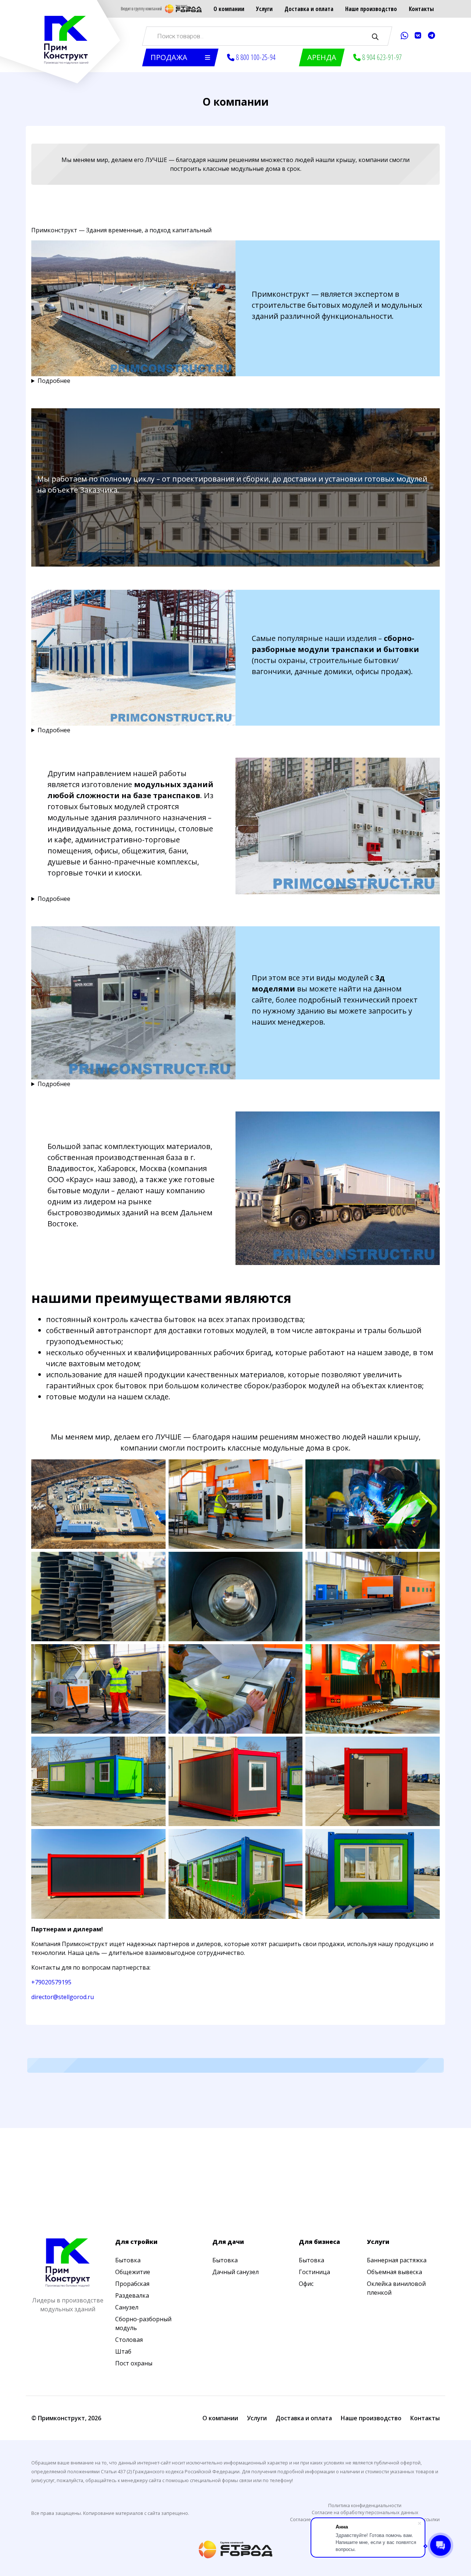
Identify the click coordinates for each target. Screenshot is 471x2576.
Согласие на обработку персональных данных (365, 2512)
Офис (306, 2284)
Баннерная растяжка (397, 2260)
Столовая (129, 2340)
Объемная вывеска (394, 2272)
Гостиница (314, 2272)
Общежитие (133, 2272)
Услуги (264, 9)
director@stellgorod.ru (63, 1997)
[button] (180, 57)
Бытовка (128, 2260)
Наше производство (371, 9)
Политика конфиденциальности (365, 2505)
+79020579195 (51, 1982)
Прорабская (132, 2284)
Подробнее (54, 381)
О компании (229, 9)
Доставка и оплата (309, 9)
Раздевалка (132, 2295)
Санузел (127, 2307)
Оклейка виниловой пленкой (396, 2288)
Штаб (123, 2351)
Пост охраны (134, 2363)
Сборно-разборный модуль (143, 2323)
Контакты (421, 9)
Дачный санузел (235, 2272)
